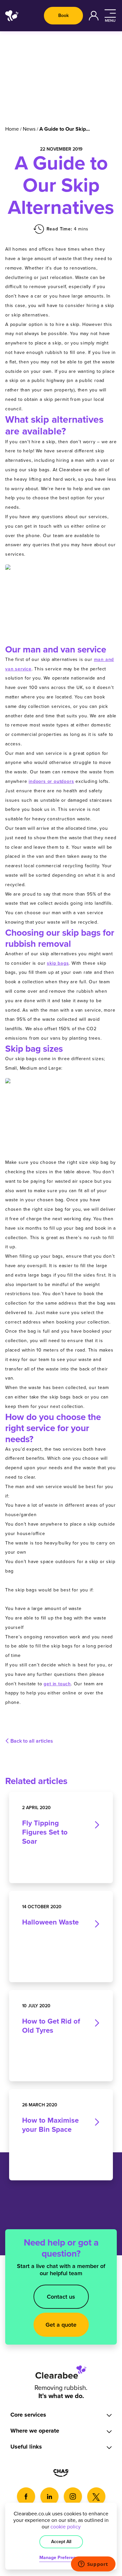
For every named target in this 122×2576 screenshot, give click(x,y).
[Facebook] (26, 2496)
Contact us (61, 2297)
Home (12, 129)
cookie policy (66, 2527)
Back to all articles (32, 1741)
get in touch (57, 1684)
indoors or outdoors (51, 781)
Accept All (61, 2542)
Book (63, 15)
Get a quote (61, 2325)
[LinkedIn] (49, 2496)
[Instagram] (73, 2496)
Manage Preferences (61, 2558)
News (29, 129)
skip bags (58, 963)
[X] (96, 2496)
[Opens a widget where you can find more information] (93, 2565)
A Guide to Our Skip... (65, 129)
